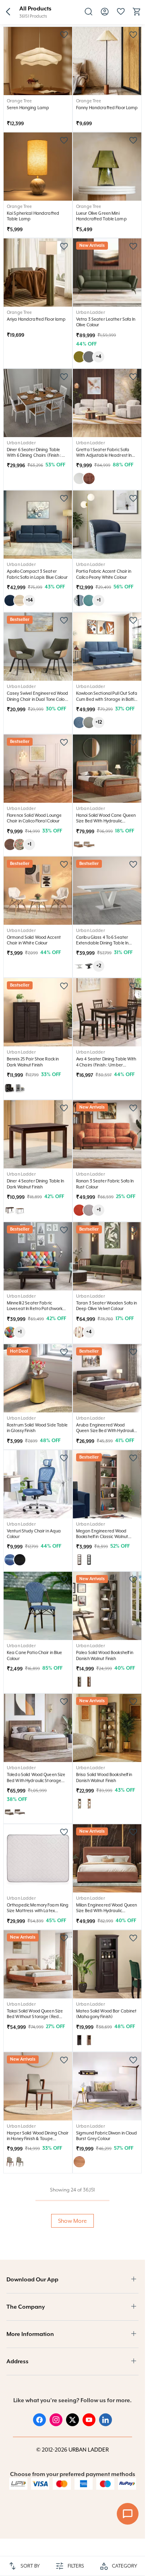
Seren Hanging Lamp (28, 108)
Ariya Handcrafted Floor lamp (36, 319)
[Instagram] (56, 2424)
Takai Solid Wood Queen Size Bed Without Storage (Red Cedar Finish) (35, 2017)
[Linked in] (105, 2424)
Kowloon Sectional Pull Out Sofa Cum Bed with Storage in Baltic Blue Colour (107, 699)
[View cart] (137, 14)
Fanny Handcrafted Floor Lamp (107, 108)
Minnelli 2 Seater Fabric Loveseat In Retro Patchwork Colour (35, 1309)
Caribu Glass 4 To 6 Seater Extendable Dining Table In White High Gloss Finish (102, 943)
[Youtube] (89, 2424)
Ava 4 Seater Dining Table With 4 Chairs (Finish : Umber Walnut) (106, 1065)
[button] (8, 12)
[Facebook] (39, 2424)
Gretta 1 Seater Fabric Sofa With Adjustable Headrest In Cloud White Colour (104, 455)
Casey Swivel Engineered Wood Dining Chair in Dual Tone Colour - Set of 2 (38, 699)
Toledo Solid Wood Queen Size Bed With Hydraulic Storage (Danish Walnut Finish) (36, 1780)
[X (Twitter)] (72, 2424)
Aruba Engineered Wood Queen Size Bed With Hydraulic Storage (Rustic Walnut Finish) (106, 1431)
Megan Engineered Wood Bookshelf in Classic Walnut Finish (102, 1537)
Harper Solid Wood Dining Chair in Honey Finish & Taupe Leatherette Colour (38, 2139)
